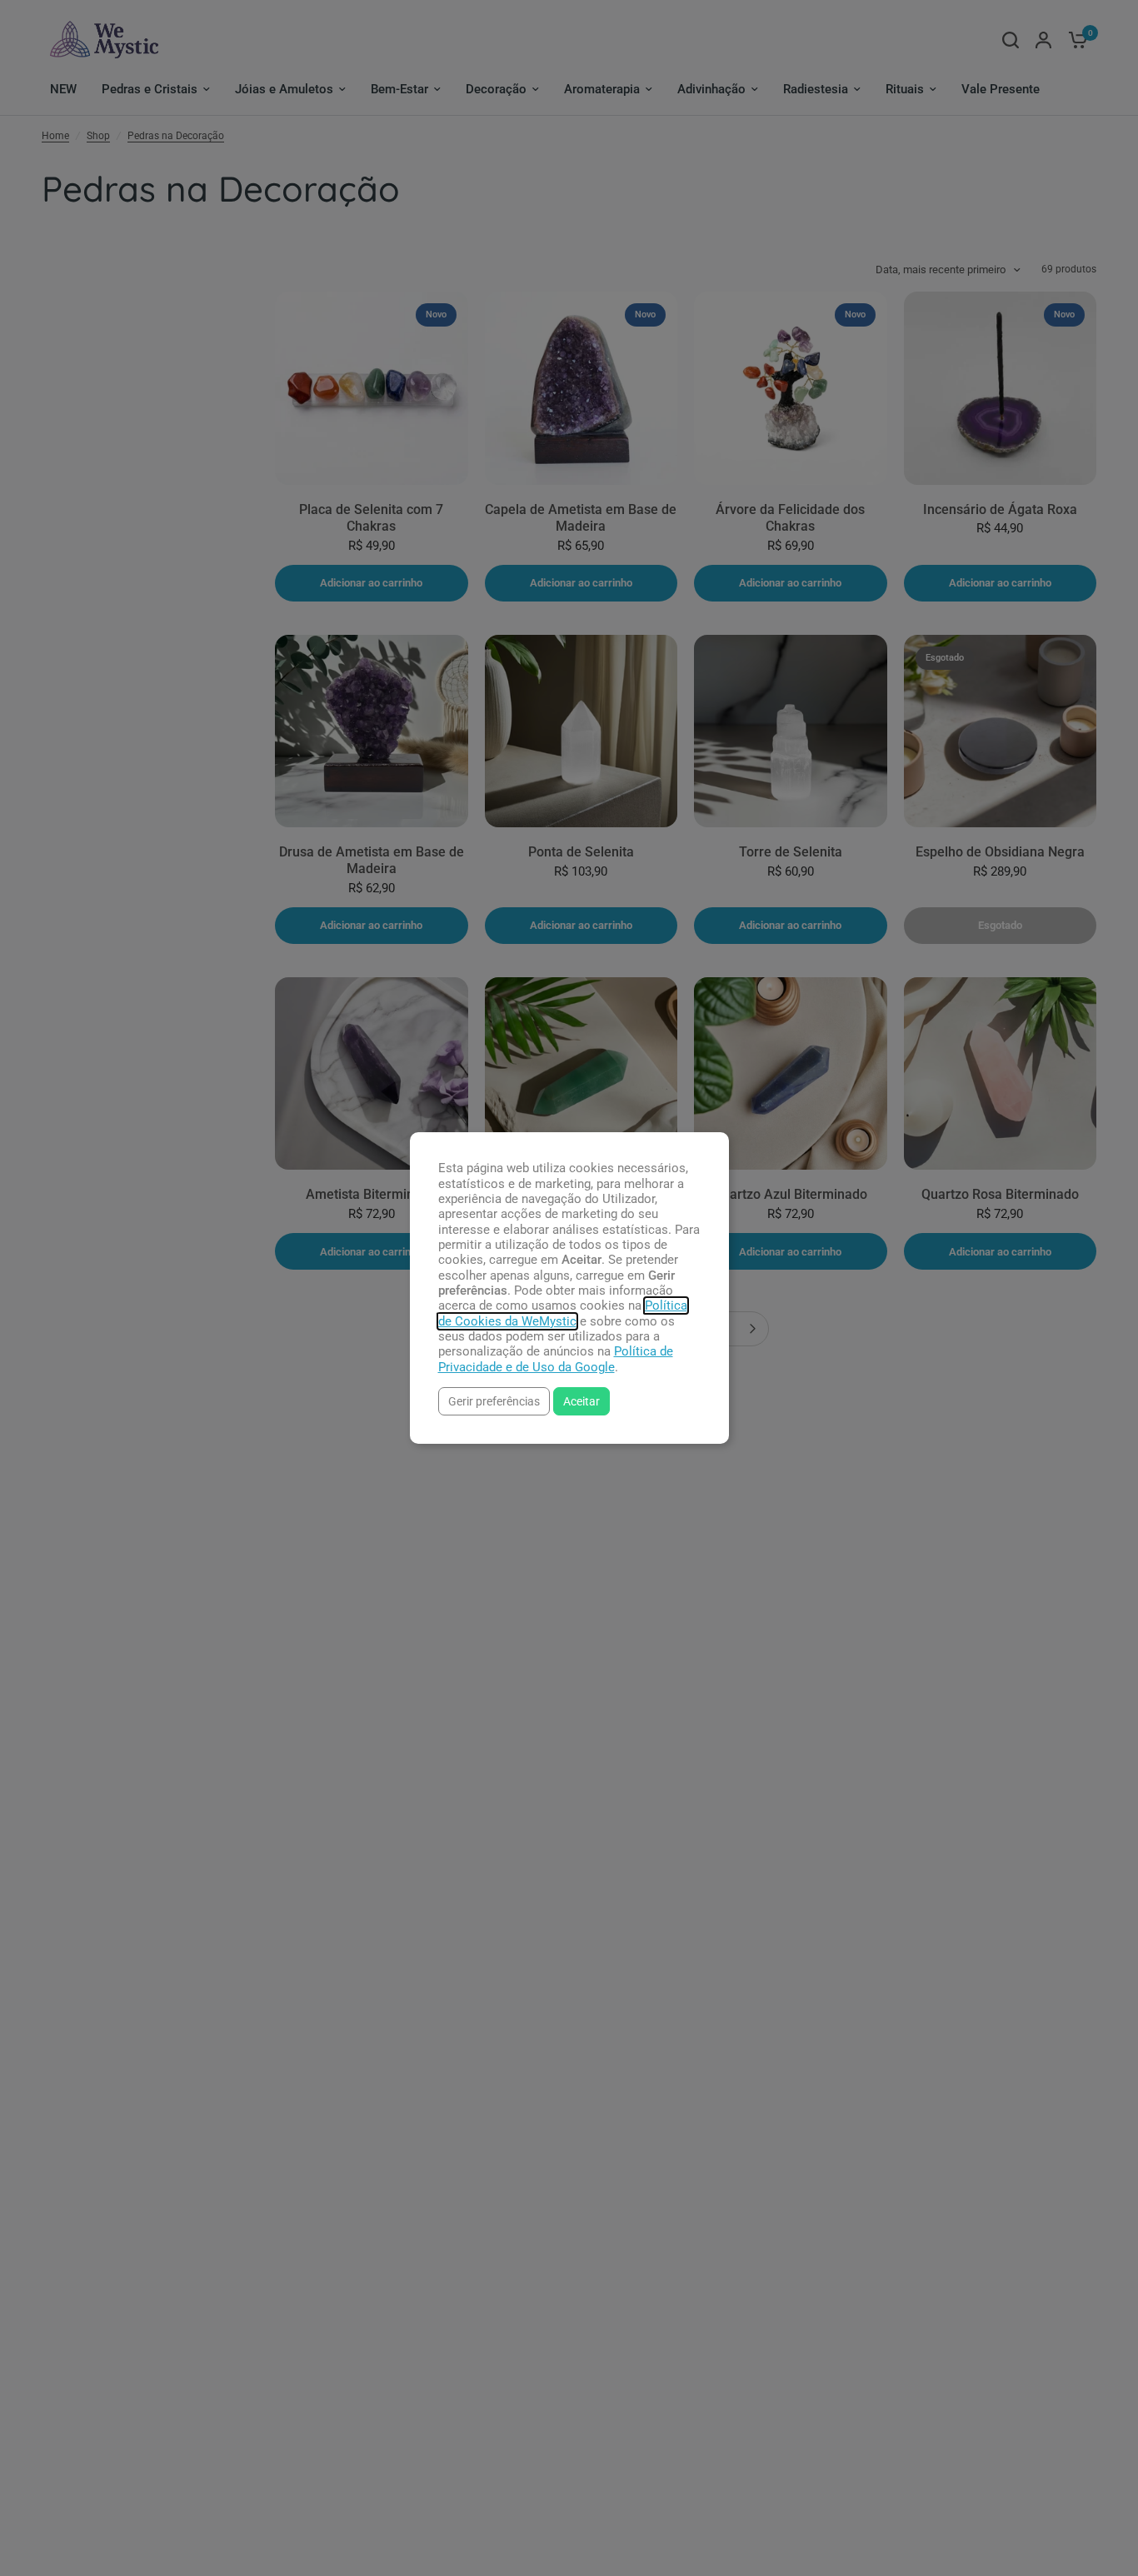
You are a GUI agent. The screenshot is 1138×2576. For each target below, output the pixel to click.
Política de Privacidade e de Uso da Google (556, 1359)
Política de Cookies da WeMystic (563, 1313)
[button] (494, 1401)
